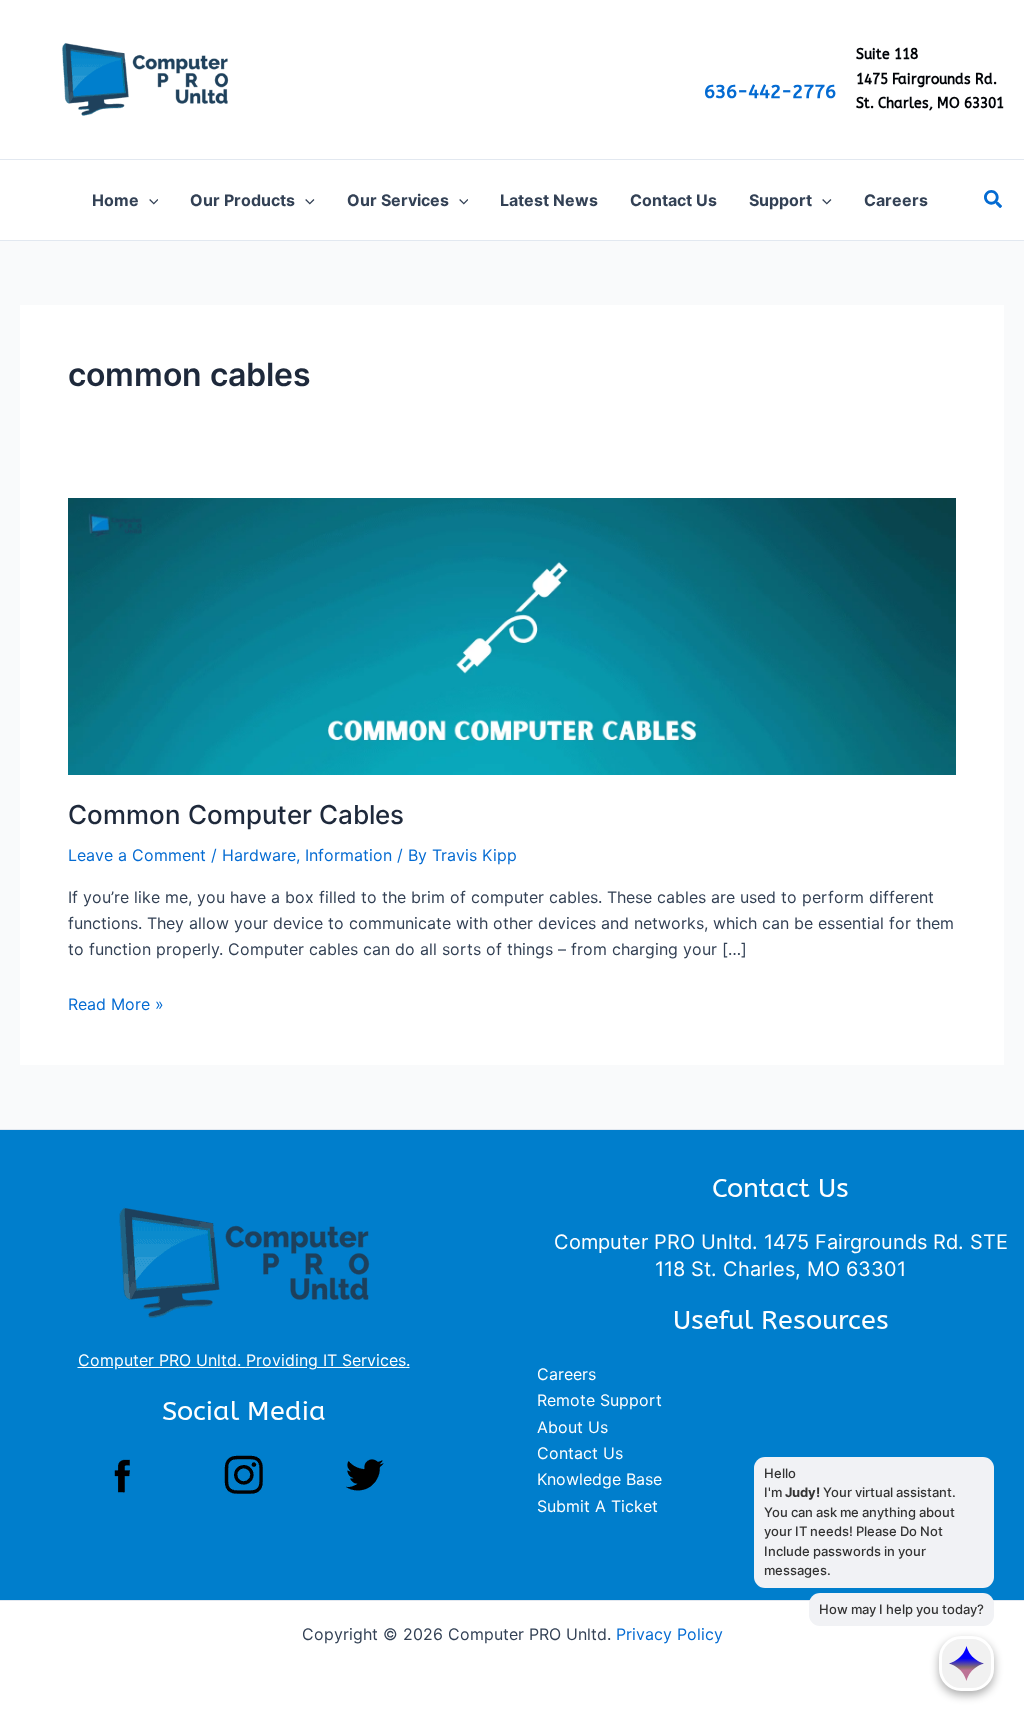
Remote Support (599, 1400)
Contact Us (580, 1453)
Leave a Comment (137, 855)
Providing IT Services (326, 1360)
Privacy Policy (669, 1634)
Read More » (116, 1004)
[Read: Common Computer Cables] (512, 635)
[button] (149, 200)
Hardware (259, 855)
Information (348, 855)
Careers (566, 1374)
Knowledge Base (599, 1479)
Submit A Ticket (597, 1506)
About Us (572, 1427)
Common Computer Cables (236, 814)
